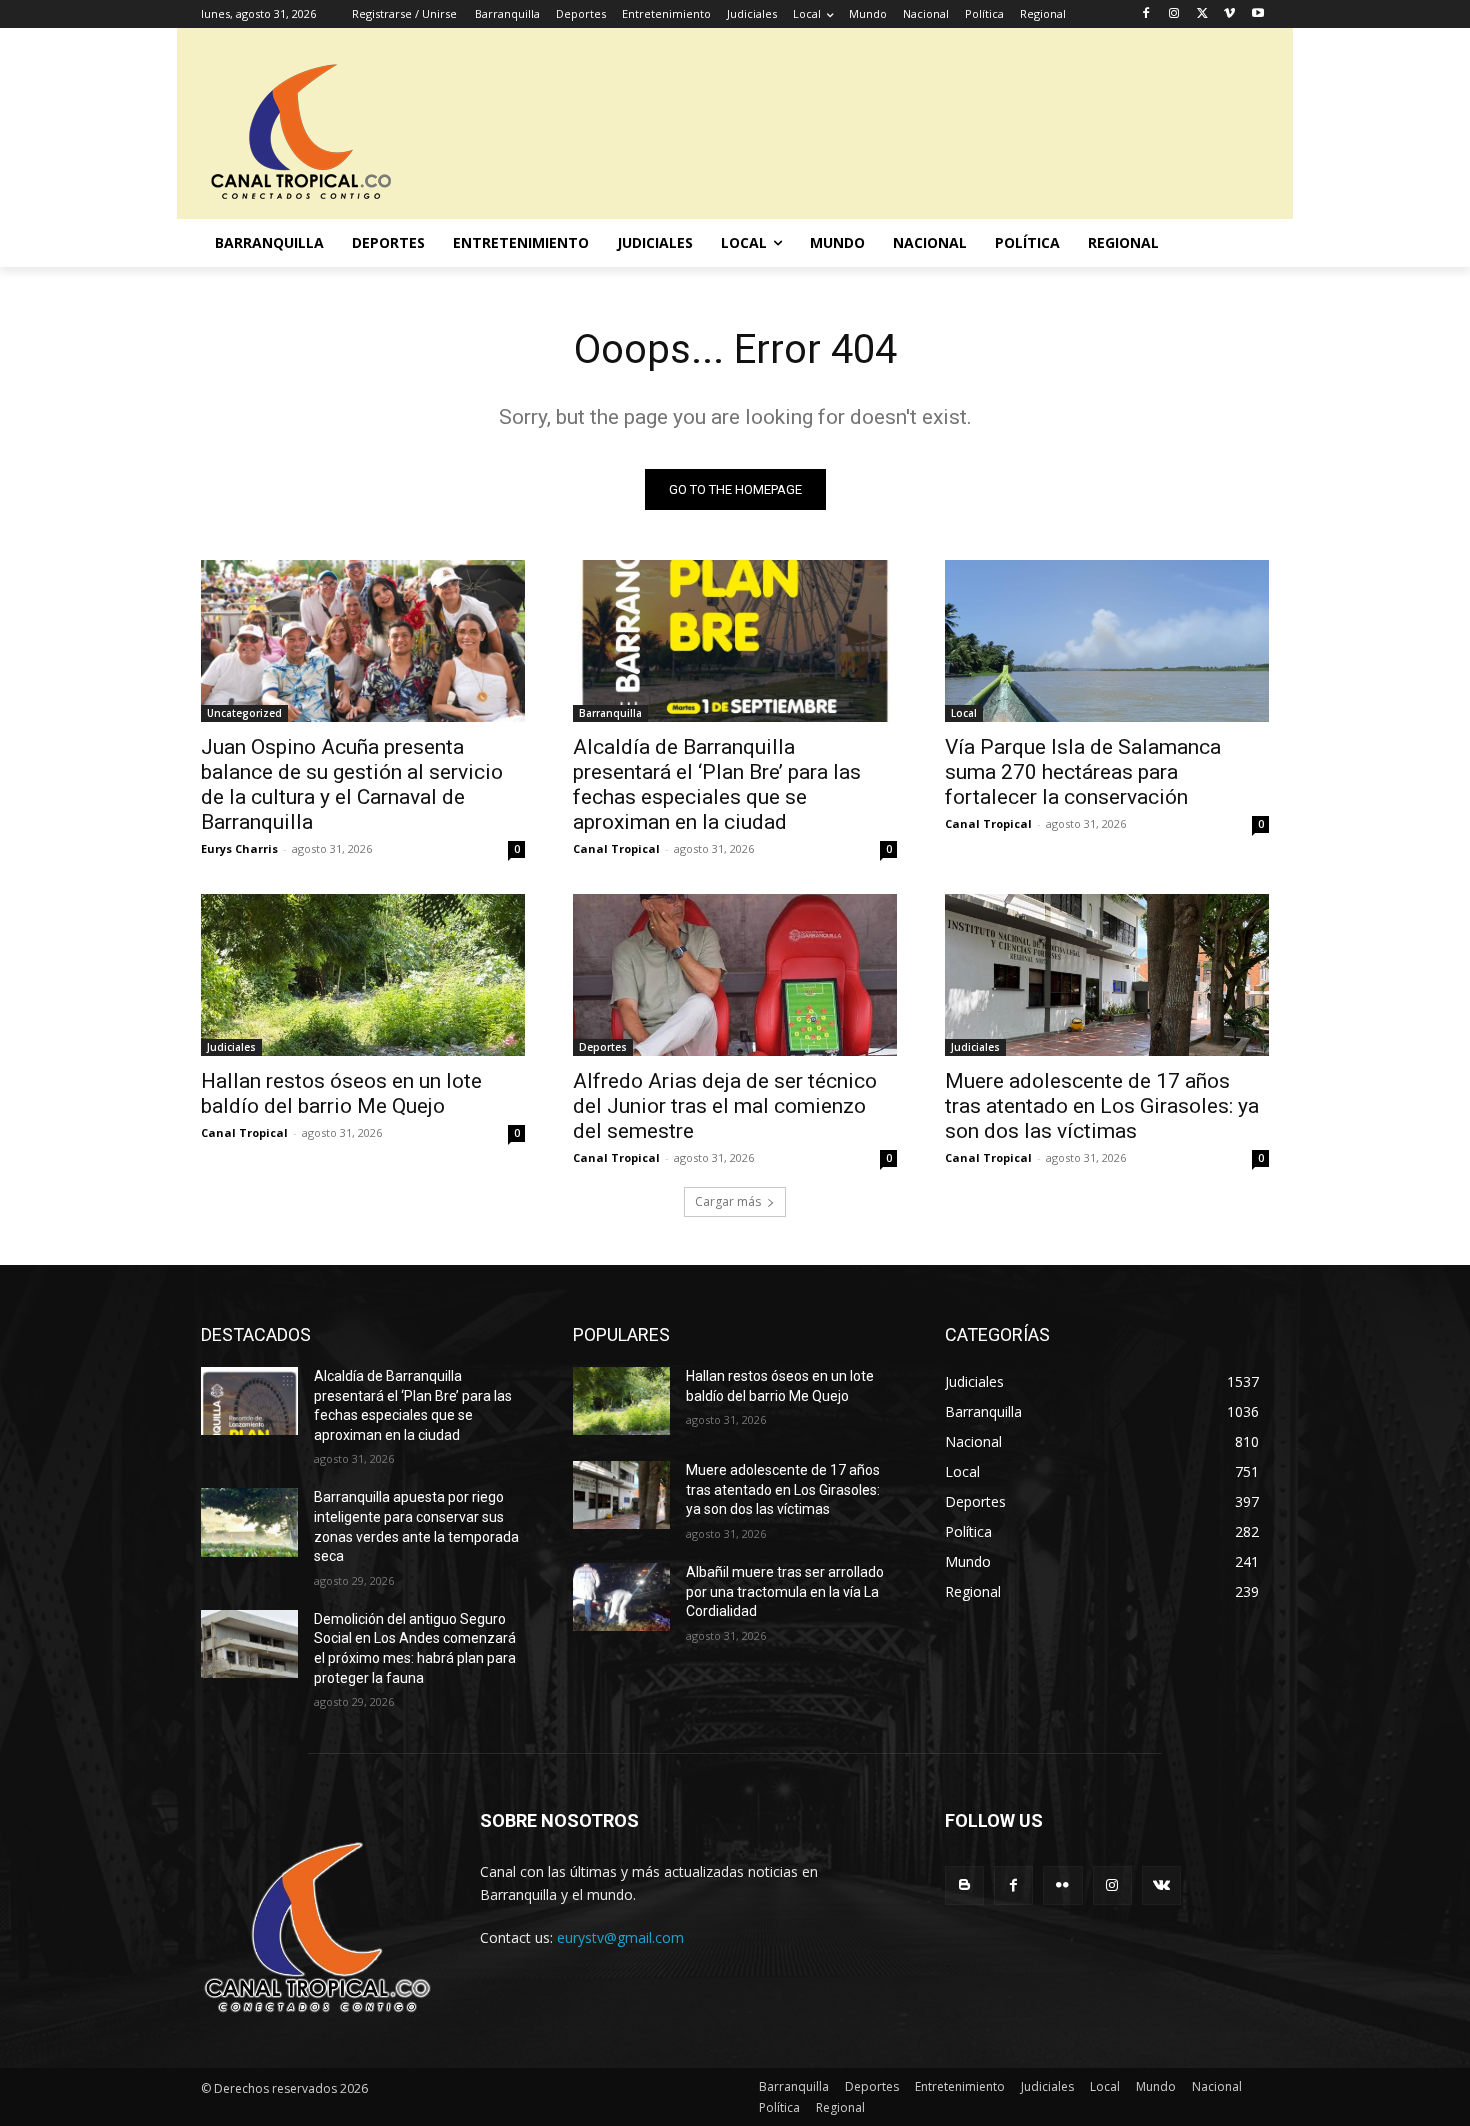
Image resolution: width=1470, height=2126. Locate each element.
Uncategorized (244, 713)
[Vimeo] (1229, 14)
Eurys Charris (239, 848)
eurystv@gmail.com (620, 1937)
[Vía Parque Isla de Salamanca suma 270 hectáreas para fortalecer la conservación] (1107, 641)
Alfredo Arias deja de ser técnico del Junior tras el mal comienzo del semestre (725, 1106)
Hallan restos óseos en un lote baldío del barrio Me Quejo (341, 1093)
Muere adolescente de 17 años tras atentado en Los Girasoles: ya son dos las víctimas (1102, 1106)
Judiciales (231, 1047)
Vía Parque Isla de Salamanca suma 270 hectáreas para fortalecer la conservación (1083, 772)
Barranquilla (610, 713)
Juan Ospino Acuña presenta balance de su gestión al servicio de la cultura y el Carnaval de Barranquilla (352, 784)
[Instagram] (1174, 14)
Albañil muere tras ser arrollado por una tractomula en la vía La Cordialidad (785, 1591)
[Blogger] (964, 1885)
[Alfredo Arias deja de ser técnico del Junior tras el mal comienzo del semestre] (735, 975)
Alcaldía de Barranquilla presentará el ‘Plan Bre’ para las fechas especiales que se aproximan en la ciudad (717, 784)
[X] (1202, 14)
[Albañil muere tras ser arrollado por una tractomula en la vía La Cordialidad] (621, 1597)
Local (964, 713)
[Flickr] (1062, 1885)
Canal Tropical (616, 848)
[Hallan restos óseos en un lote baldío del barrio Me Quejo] (363, 975)
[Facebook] (1146, 14)
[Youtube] (1257, 14)
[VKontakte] (1161, 1885)
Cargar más (728, 1201)
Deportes (603, 1047)
